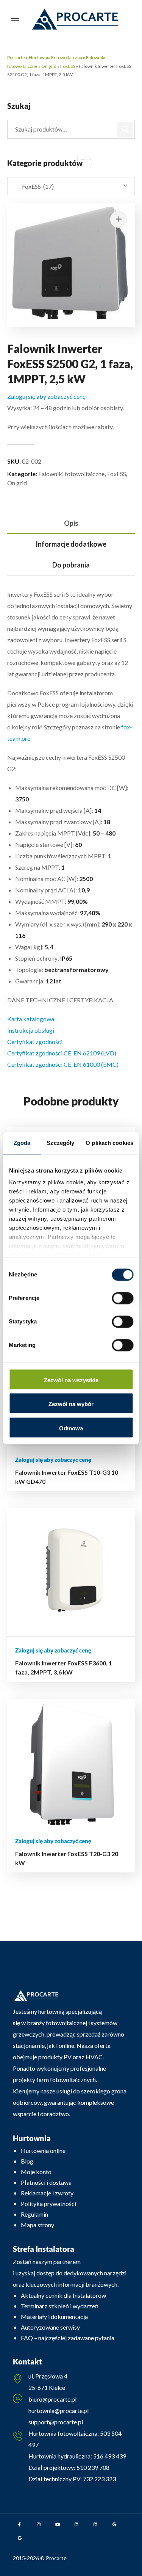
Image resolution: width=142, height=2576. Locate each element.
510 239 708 (92, 2467)
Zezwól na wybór (71, 1404)
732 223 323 (99, 2479)
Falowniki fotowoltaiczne (71, 474)
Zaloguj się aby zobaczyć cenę (46, 396)
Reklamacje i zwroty (47, 2193)
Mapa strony (37, 2225)
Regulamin (34, 2214)
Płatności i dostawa (46, 2182)
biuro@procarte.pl (52, 2399)
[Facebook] (20, 2524)
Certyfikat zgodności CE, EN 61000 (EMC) (63, 1064)
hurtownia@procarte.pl (59, 2411)
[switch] (122, 1298)
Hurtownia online (43, 2150)
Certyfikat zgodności (35, 1042)
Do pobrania (71, 565)
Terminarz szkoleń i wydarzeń (60, 2306)
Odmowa (71, 1428)
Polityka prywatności (48, 2204)
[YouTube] (58, 2524)
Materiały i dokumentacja (54, 2317)
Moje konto (36, 2172)
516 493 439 (109, 2456)
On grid (49, 66)
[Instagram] (39, 2524)
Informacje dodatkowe (71, 544)
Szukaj (125, 129)
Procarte (16, 57)
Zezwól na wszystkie (71, 1380)
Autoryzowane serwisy (50, 2327)
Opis (71, 523)
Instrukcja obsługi (31, 1030)
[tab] (71, 523)
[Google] (114, 2524)
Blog (27, 2161)
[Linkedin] (76, 2524)
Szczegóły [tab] (60, 1143)
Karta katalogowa (31, 1019)
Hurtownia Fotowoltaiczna (55, 57)
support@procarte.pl (56, 2422)
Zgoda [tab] (22, 1143)
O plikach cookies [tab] (109, 1143)
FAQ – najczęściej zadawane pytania (68, 2338)
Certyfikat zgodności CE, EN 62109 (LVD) (62, 1053)
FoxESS (68, 66)
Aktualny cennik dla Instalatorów (63, 2295)
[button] (119, 219)
